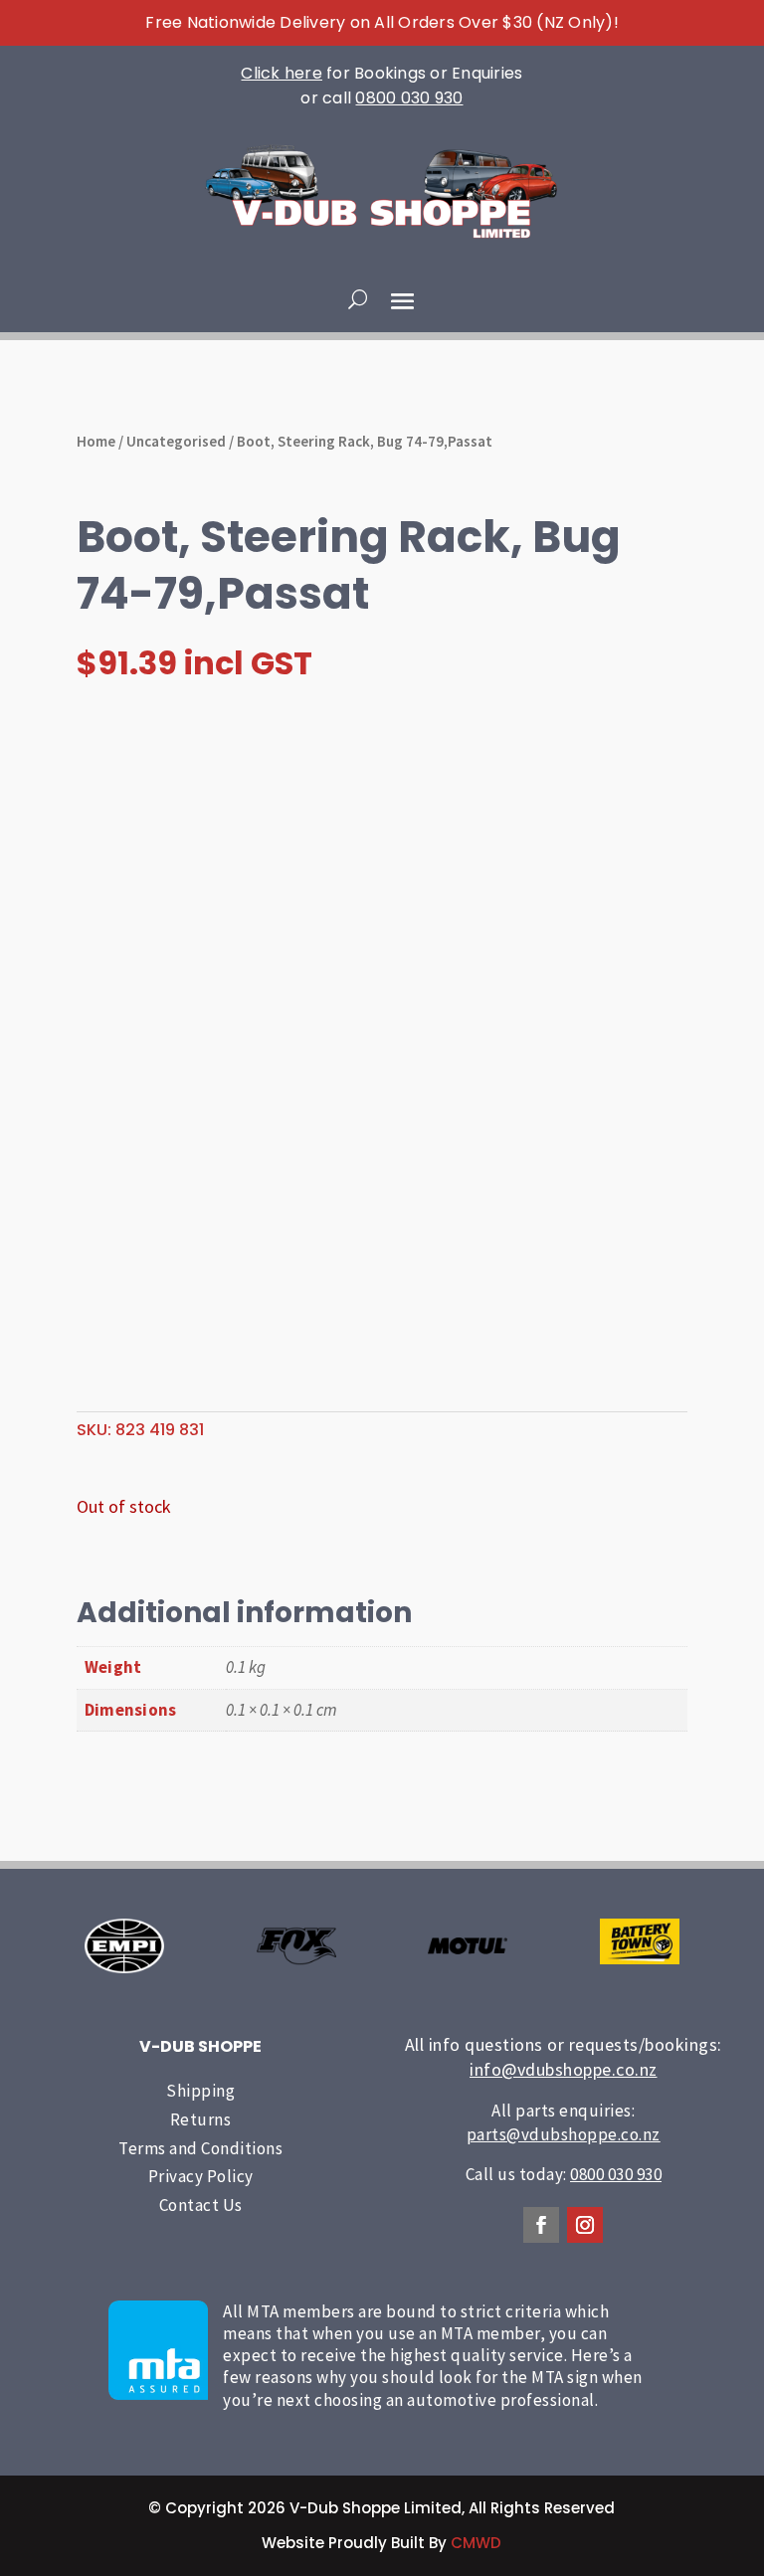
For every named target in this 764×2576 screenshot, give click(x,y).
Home (96, 441)
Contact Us (201, 2205)
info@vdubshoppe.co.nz (564, 2069)
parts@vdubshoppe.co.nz (564, 2134)
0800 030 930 (409, 98)
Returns (201, 2119)
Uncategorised (176, 441)
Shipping (200, 2091)
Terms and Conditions (200, 2148)
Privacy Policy (201, 2176)
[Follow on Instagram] (585, 2225)
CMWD (476, 2543)
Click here (282, 73)
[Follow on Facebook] (541, 2225)
